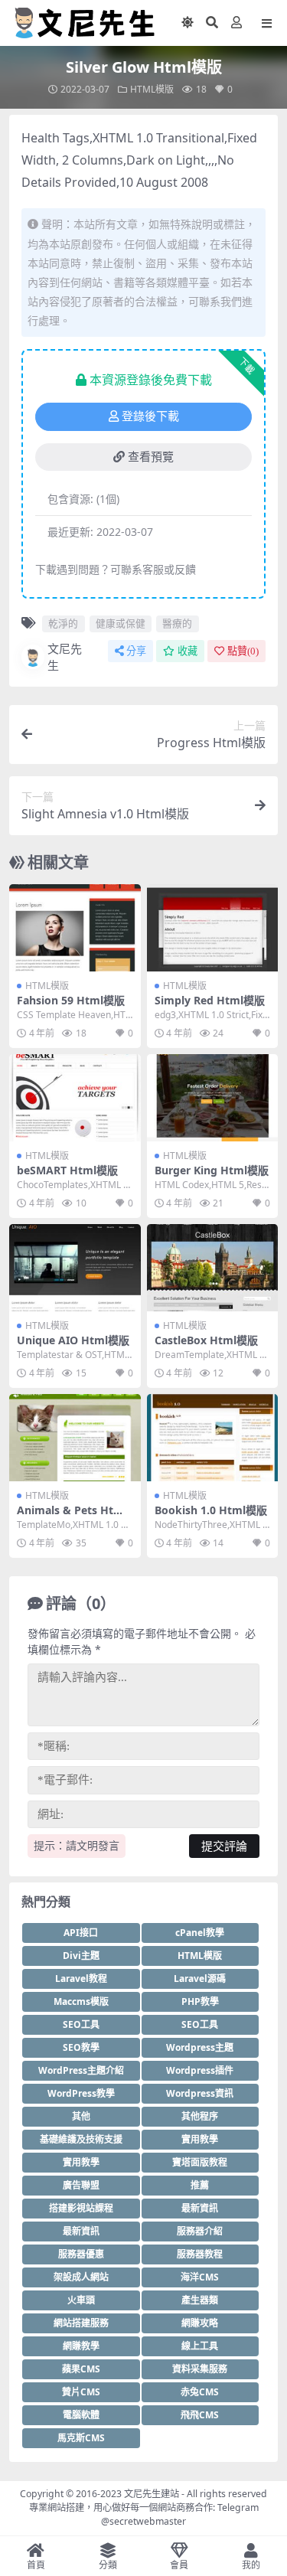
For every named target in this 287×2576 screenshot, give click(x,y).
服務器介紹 (200, 2231)
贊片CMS (81, 2392)
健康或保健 (121, 623)
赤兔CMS (200, 2392)
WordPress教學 (81, 2093)
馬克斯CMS (81, 2438)
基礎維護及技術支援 (81, 2139)
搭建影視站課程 (81, 2208)
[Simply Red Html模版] (213, 928)
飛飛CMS (200, 2415)
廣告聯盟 (81, 2185)
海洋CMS (200, 2277)
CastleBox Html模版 (206, 1340)
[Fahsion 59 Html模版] (75, 928)
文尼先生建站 (152, 2494)
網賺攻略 (200, 2323)
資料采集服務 (200, 2369)
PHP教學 (200, 2001)
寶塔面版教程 (200, 2162)
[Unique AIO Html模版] (75, 1268)
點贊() (243, 651)
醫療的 (177, 623)
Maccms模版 (81, 2001)
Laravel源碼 (200, 1979)
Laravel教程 (81, 1979)
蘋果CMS (81, 2369)
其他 (81, 2116)
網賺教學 (81, 2346)
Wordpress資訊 (200, 2093)
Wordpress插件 (200, 2070)
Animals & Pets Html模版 (72, 1517)
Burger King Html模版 (212, 1170)
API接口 (81, 1933)
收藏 (188, 651)
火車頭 (81, 2300)
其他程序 (200, 2116)
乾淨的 (63, 623)
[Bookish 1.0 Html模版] (213, 1438)
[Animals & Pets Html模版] (75, 1438)
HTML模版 (152, 89)
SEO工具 (81, 2024)
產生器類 (200, 2300)
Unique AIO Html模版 (73, 1340)
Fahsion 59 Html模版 (71, 1000)
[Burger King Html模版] (213, 1098)
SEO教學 (81, 2047)
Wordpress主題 (200, 2047)
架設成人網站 (81, 2277)
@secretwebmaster (143, 2521)
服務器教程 (200, 2254)
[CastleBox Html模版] (213, 1268)
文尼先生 (65, 657)
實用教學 (200, 2139)
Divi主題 (81, 1956)
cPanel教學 (200, 1933)
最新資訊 (200, 2208)
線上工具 (200, 2346)
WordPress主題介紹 (81, 2070)
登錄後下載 (150, 416)
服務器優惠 (81, 2254)
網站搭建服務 (81, 2323)
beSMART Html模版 (67, 1170)
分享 (136, 651)
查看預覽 (151, 457)
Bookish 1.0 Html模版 (211, 1510)
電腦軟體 (81, 2415)
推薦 (200, 2185)
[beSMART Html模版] (75, 1098)
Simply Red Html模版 (210, 1000)
